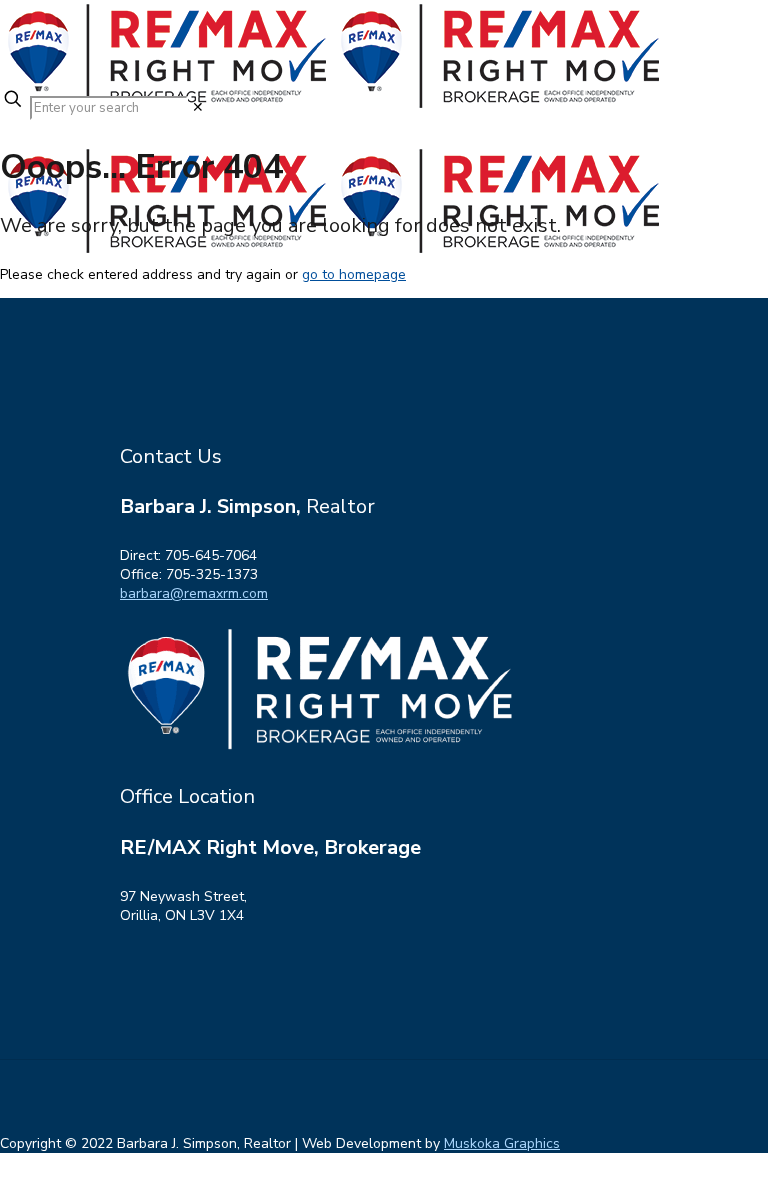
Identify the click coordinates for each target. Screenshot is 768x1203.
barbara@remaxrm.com (194, 593)
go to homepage (354, 274)
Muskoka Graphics (502, 1143)
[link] (198, 107)
